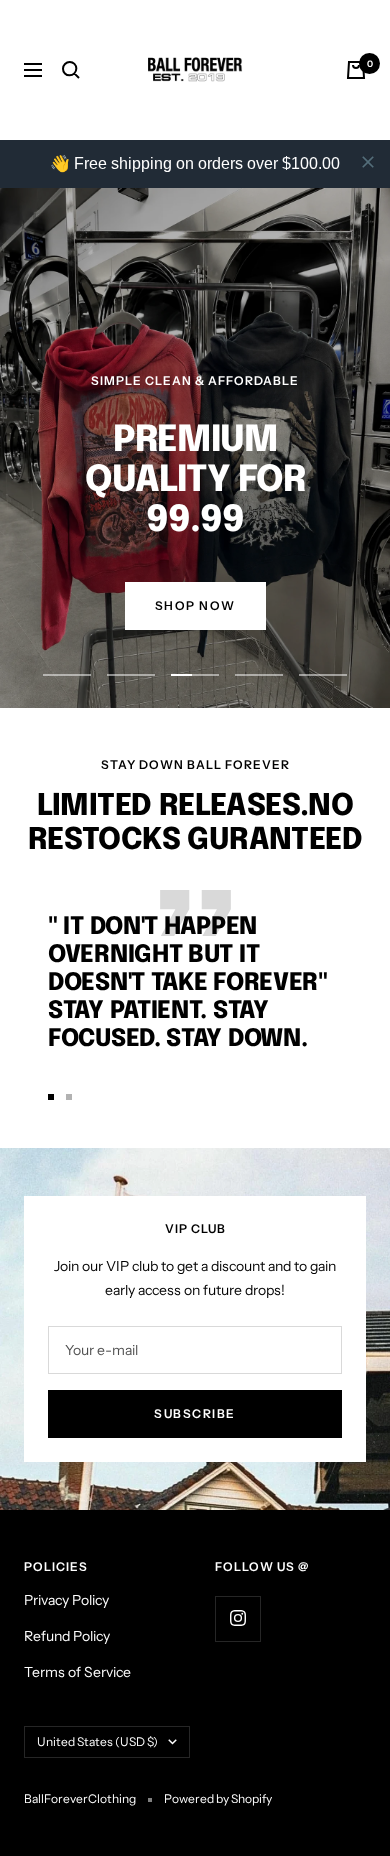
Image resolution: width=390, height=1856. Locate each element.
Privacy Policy (66, 1600)
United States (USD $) (97, 1741)
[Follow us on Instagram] (237, 1618)
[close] (368, 162)
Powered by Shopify (218, 1798)
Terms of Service (77, 1672)
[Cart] (356, 70)
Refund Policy (67, 1636)
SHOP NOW (195, 605)
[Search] (71, 70)
